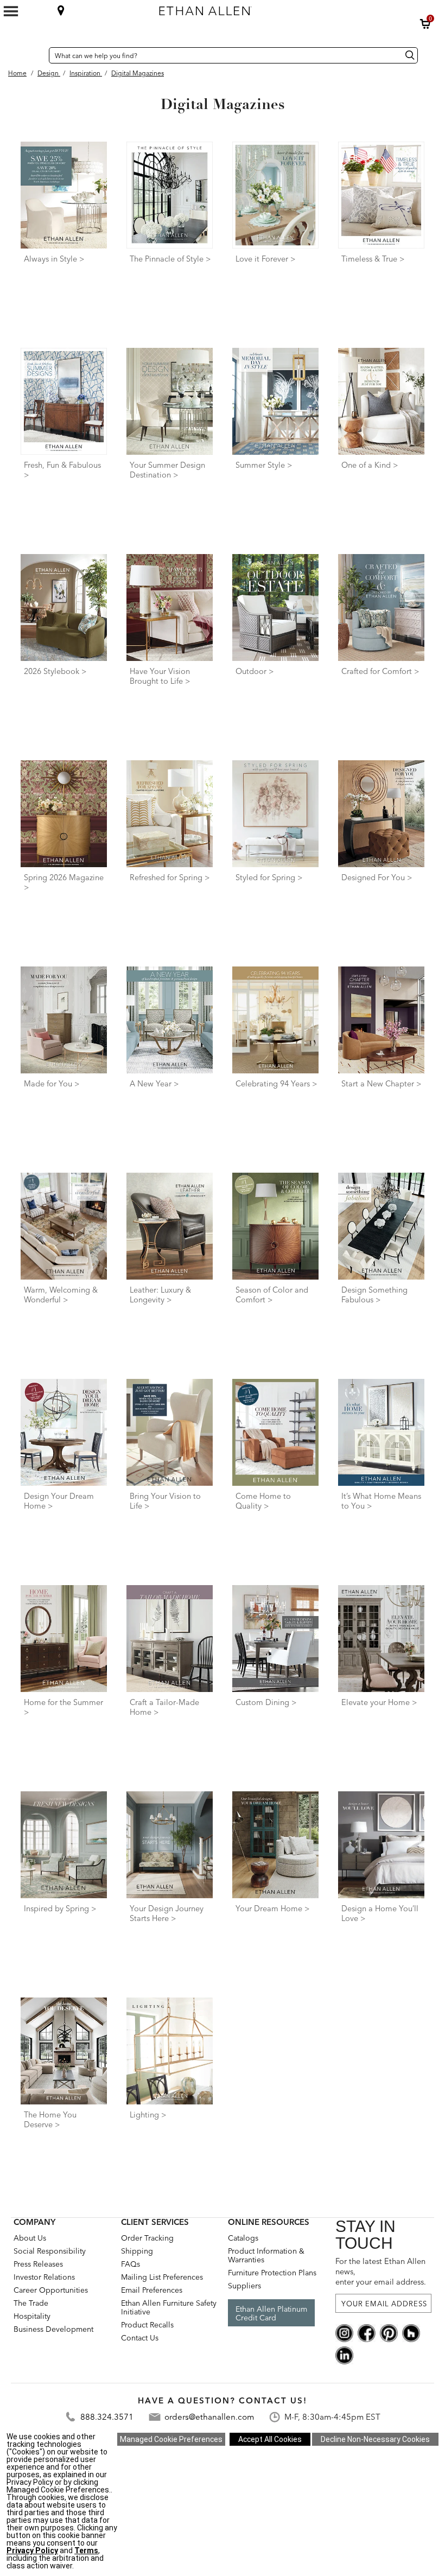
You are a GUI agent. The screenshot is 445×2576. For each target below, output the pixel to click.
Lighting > (148, 2115)
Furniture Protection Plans (272, 2273)
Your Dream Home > (273, 1909)
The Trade (31, 2303)
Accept (270, 2439)
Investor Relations (44, 2277)
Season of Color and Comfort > (272, 1295)
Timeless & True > (373, 259)
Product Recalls (147, 2325)
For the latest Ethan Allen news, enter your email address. (381, 2272)
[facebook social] (367, 2332)
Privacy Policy (32, 2550)
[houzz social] (411, 2332)
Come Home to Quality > (263, 1501)
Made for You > (52, 1084)
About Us (30, 2238)
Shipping (137, 2251)
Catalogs (243, 2238)
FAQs (131, 2264)
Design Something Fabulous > (374, 1295)
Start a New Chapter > (382, 1084)
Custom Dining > (266, 1702)
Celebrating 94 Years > (276, 1084)
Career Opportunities (51, 2290)
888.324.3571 (107, 2417)
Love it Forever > (266, 259)
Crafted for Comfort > (380, 671)
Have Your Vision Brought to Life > (160, 676)
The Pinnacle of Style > (170, 259)
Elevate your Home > (379, 1702)
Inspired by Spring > (60, 1909)
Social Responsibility (50, 2251)
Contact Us (140, 2338)
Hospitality (32, 2316)
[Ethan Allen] (260, 8)
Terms (86, 2550)
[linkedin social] (344, 2355)
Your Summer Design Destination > (167, 470)
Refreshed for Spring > (170, 877)
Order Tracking (147, 2238)
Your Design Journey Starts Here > (167, 1913)
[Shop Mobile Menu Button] (11, 11)
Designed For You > (377, 877)
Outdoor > (255, 671)
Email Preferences (152, 2290)
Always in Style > (54, 259)
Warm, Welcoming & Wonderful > (61, 1295)
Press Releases (38, 2264)
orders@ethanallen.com (209, 2417)
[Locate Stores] (61, 10)
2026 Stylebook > (55, 671)
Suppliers (244, 2286)
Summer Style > (264, 465)
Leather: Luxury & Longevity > (160, 1295)
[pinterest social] (389, 2332)
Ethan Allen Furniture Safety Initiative (169, 2307)
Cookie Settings (171, 2439)
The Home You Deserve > (50, 2120)
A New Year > (154, 1084)
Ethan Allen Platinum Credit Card (271, 2313)
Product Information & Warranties (266, 2255)
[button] (425, 24)
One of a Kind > (370, 465)
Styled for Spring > (269, 877)
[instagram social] (344, 2332)
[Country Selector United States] (38, 55)
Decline (375, 2439)
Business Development (53, 2329)
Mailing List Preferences (162, 2277)
